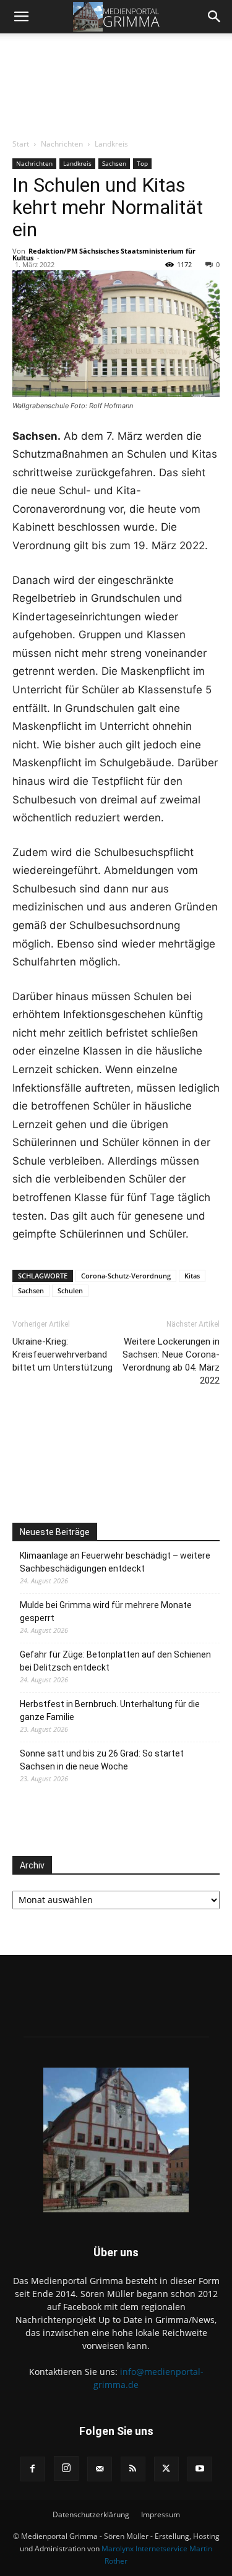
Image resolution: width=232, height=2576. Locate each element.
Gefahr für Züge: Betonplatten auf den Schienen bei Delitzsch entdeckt (115, 1661)
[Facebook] (33, 2469)
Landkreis (111, 144)
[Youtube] (200, 2469)
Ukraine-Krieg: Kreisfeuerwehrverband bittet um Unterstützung (62, 1354)
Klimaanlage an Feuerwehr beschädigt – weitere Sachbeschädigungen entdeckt (115, 1562)
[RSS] (133, 2469)
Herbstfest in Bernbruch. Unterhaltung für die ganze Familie (110, 1710)
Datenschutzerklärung (91, 2514)
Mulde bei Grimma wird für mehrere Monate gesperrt (106, 1611)
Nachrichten (62, 144)
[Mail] (100, 2469)
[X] (166, 2469)
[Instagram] (66, 2468)
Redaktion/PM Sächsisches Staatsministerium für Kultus (104, 254)
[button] (21, 17)
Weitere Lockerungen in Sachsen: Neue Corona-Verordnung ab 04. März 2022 (171, 1361)
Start (21, 144)
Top (142, 163)
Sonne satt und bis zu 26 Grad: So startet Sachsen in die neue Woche (102, 1760)
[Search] (215, 17)
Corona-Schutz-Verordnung (126, 1276)
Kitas (192, 1276)
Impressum (161, 2514)
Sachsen (114, 163)
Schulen (70, 1290)
